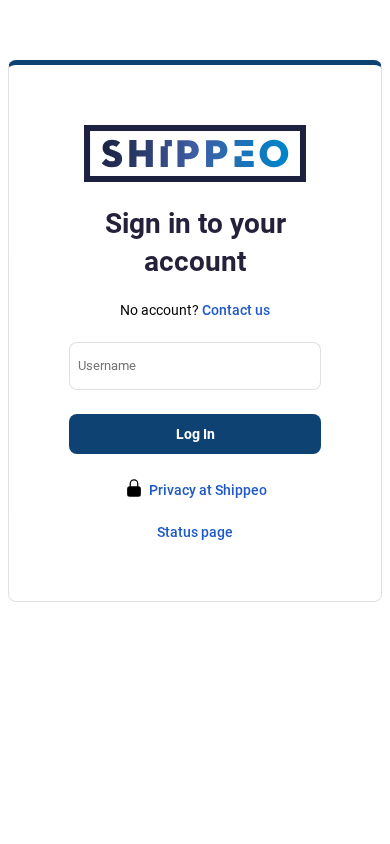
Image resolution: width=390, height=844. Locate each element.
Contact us (236, 310)
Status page (195, 532)
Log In (195, 434)
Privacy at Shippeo (208, 490)
